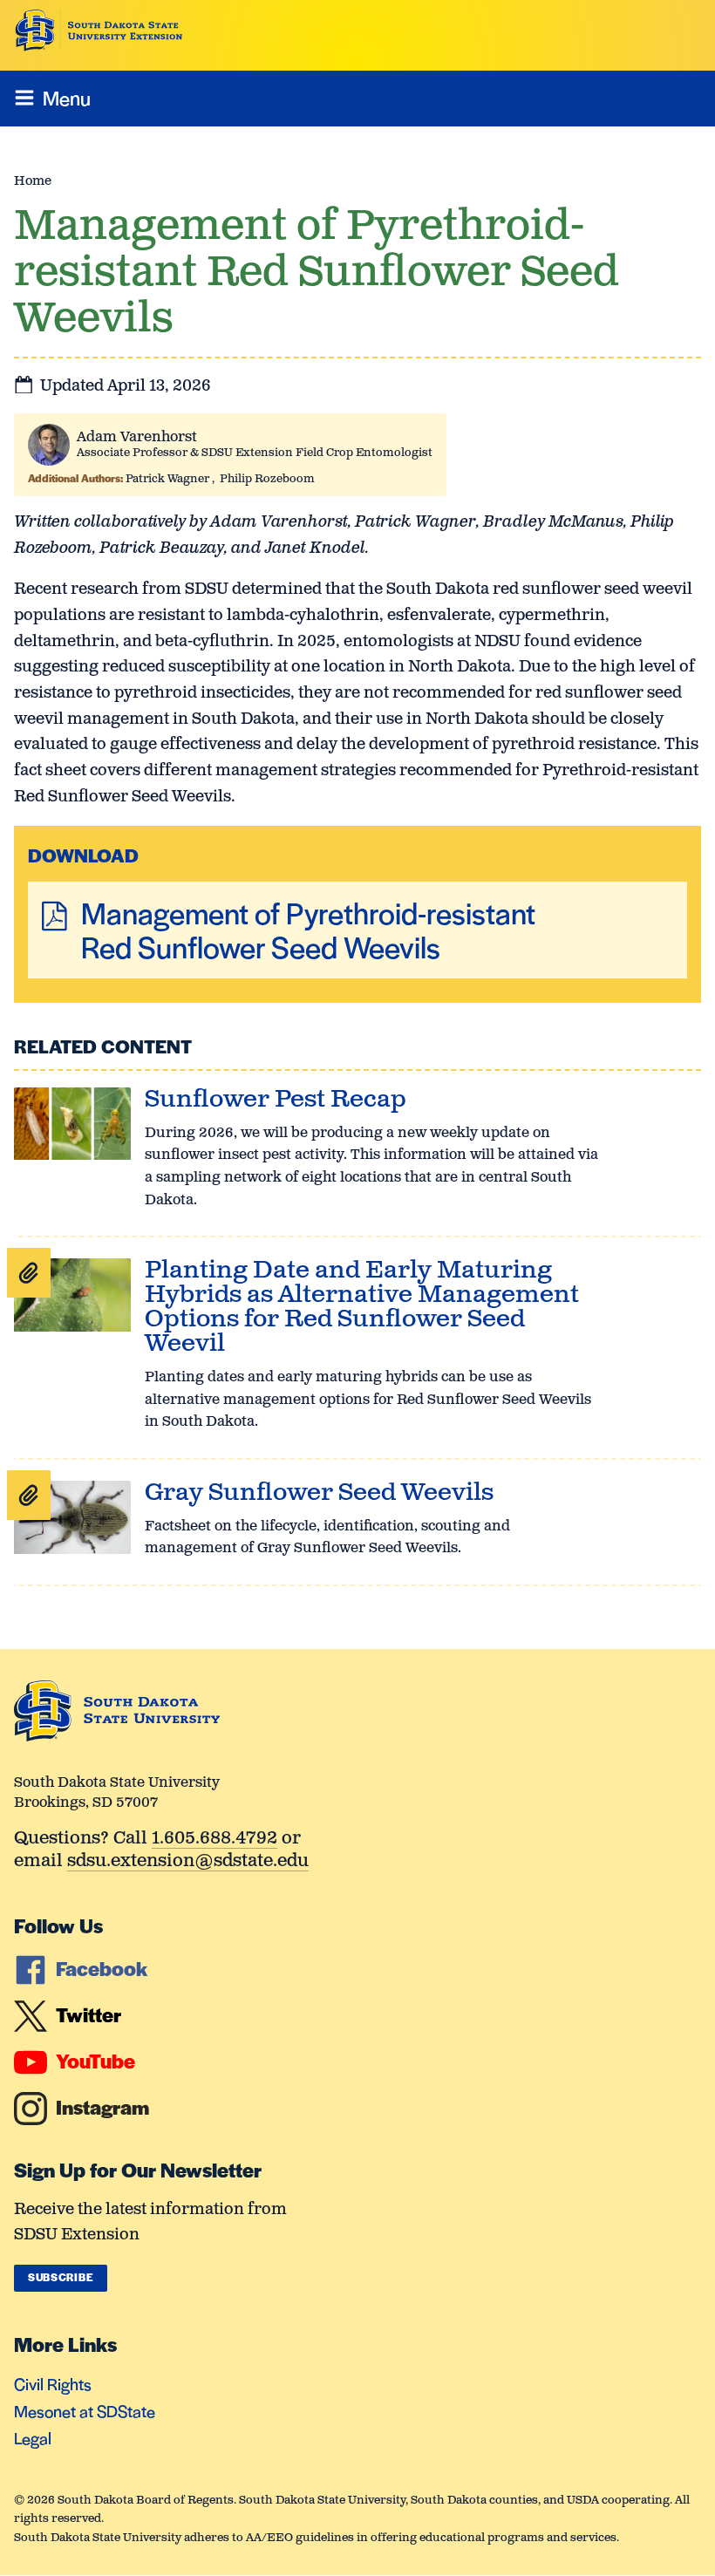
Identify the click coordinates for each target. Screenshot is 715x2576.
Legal (33, 2438)
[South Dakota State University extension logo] (99, 31)
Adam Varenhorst (137, 437)
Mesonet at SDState (85, 2411)
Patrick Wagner (167, 479)
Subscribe (61, 2277)
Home (33, 181)
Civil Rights (53, 2384)
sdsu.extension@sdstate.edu (188, 1862)
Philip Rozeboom (267, 479)
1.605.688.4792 (214, 1840)
